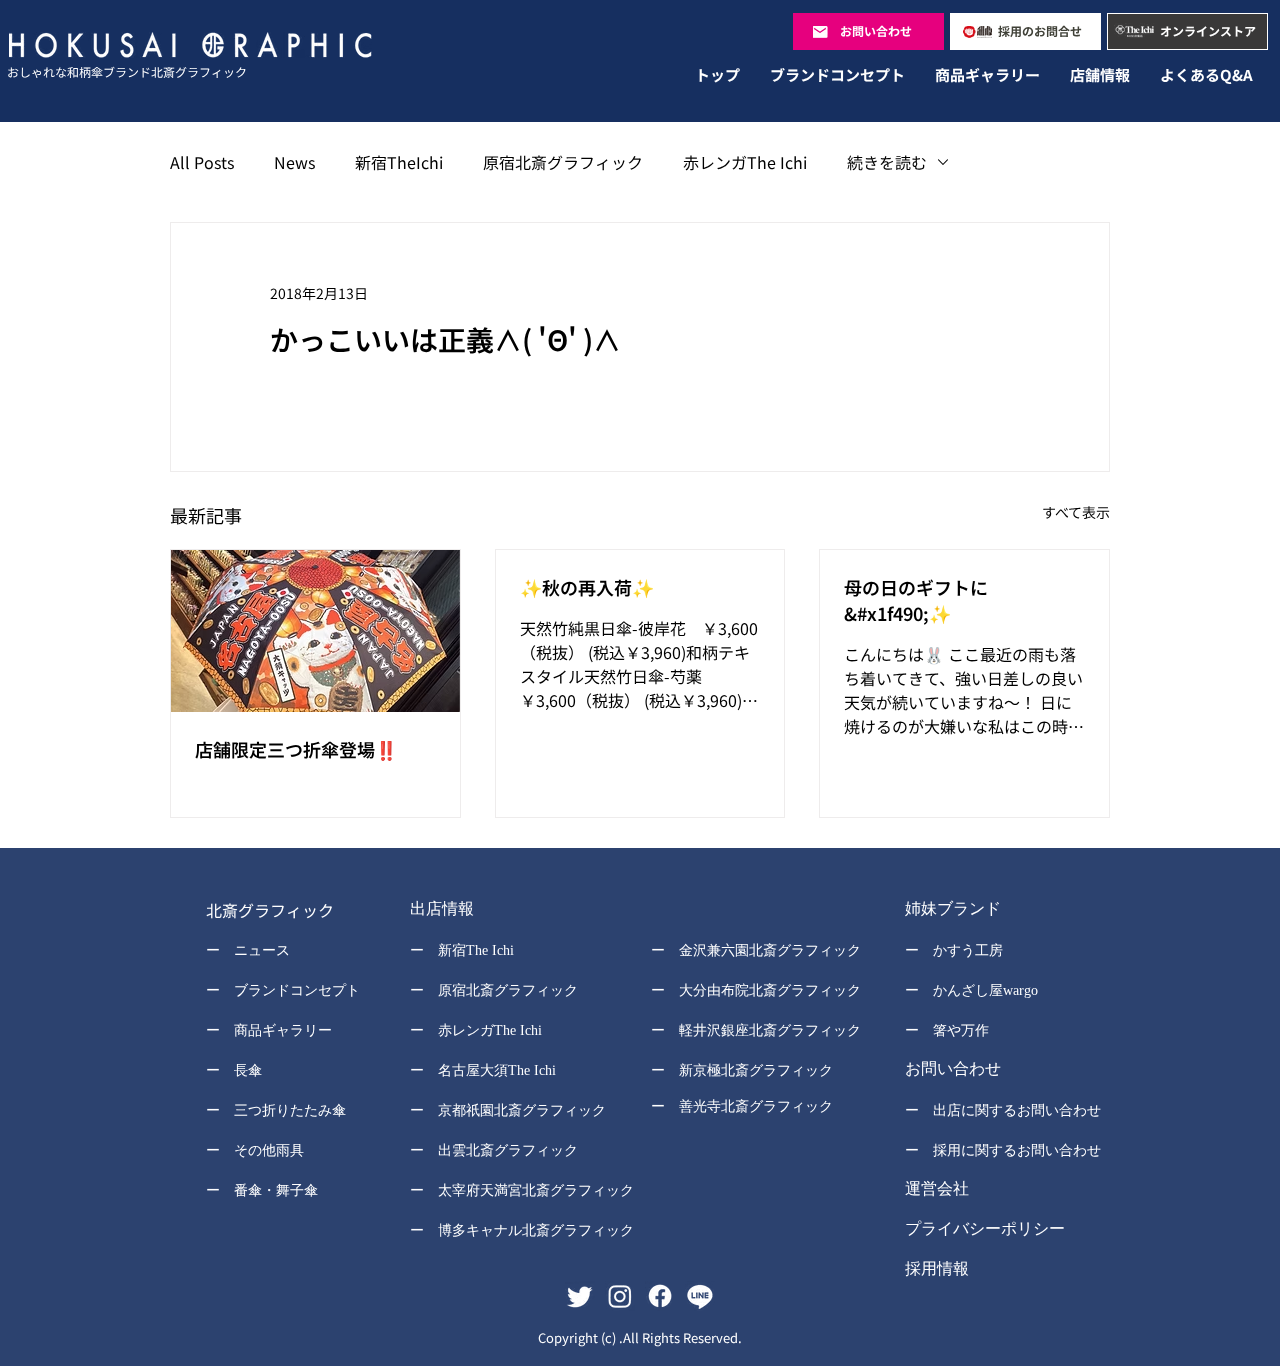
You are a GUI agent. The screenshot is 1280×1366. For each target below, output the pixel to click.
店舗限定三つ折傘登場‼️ (296, 749)
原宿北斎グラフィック (563, 162)
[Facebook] (660, 1296)
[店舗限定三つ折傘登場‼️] (315, 631)
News (294, 162)
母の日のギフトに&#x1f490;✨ (916, 600)
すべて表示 (1076, 512)
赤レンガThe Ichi (745, 162)
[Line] (700, 1296)
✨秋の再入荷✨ (587, 587)
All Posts (202, 162)
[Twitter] (580, 1296)
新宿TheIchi (399, 162)
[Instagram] (620, 1296)
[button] (508, 911)
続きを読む (887, 162)
